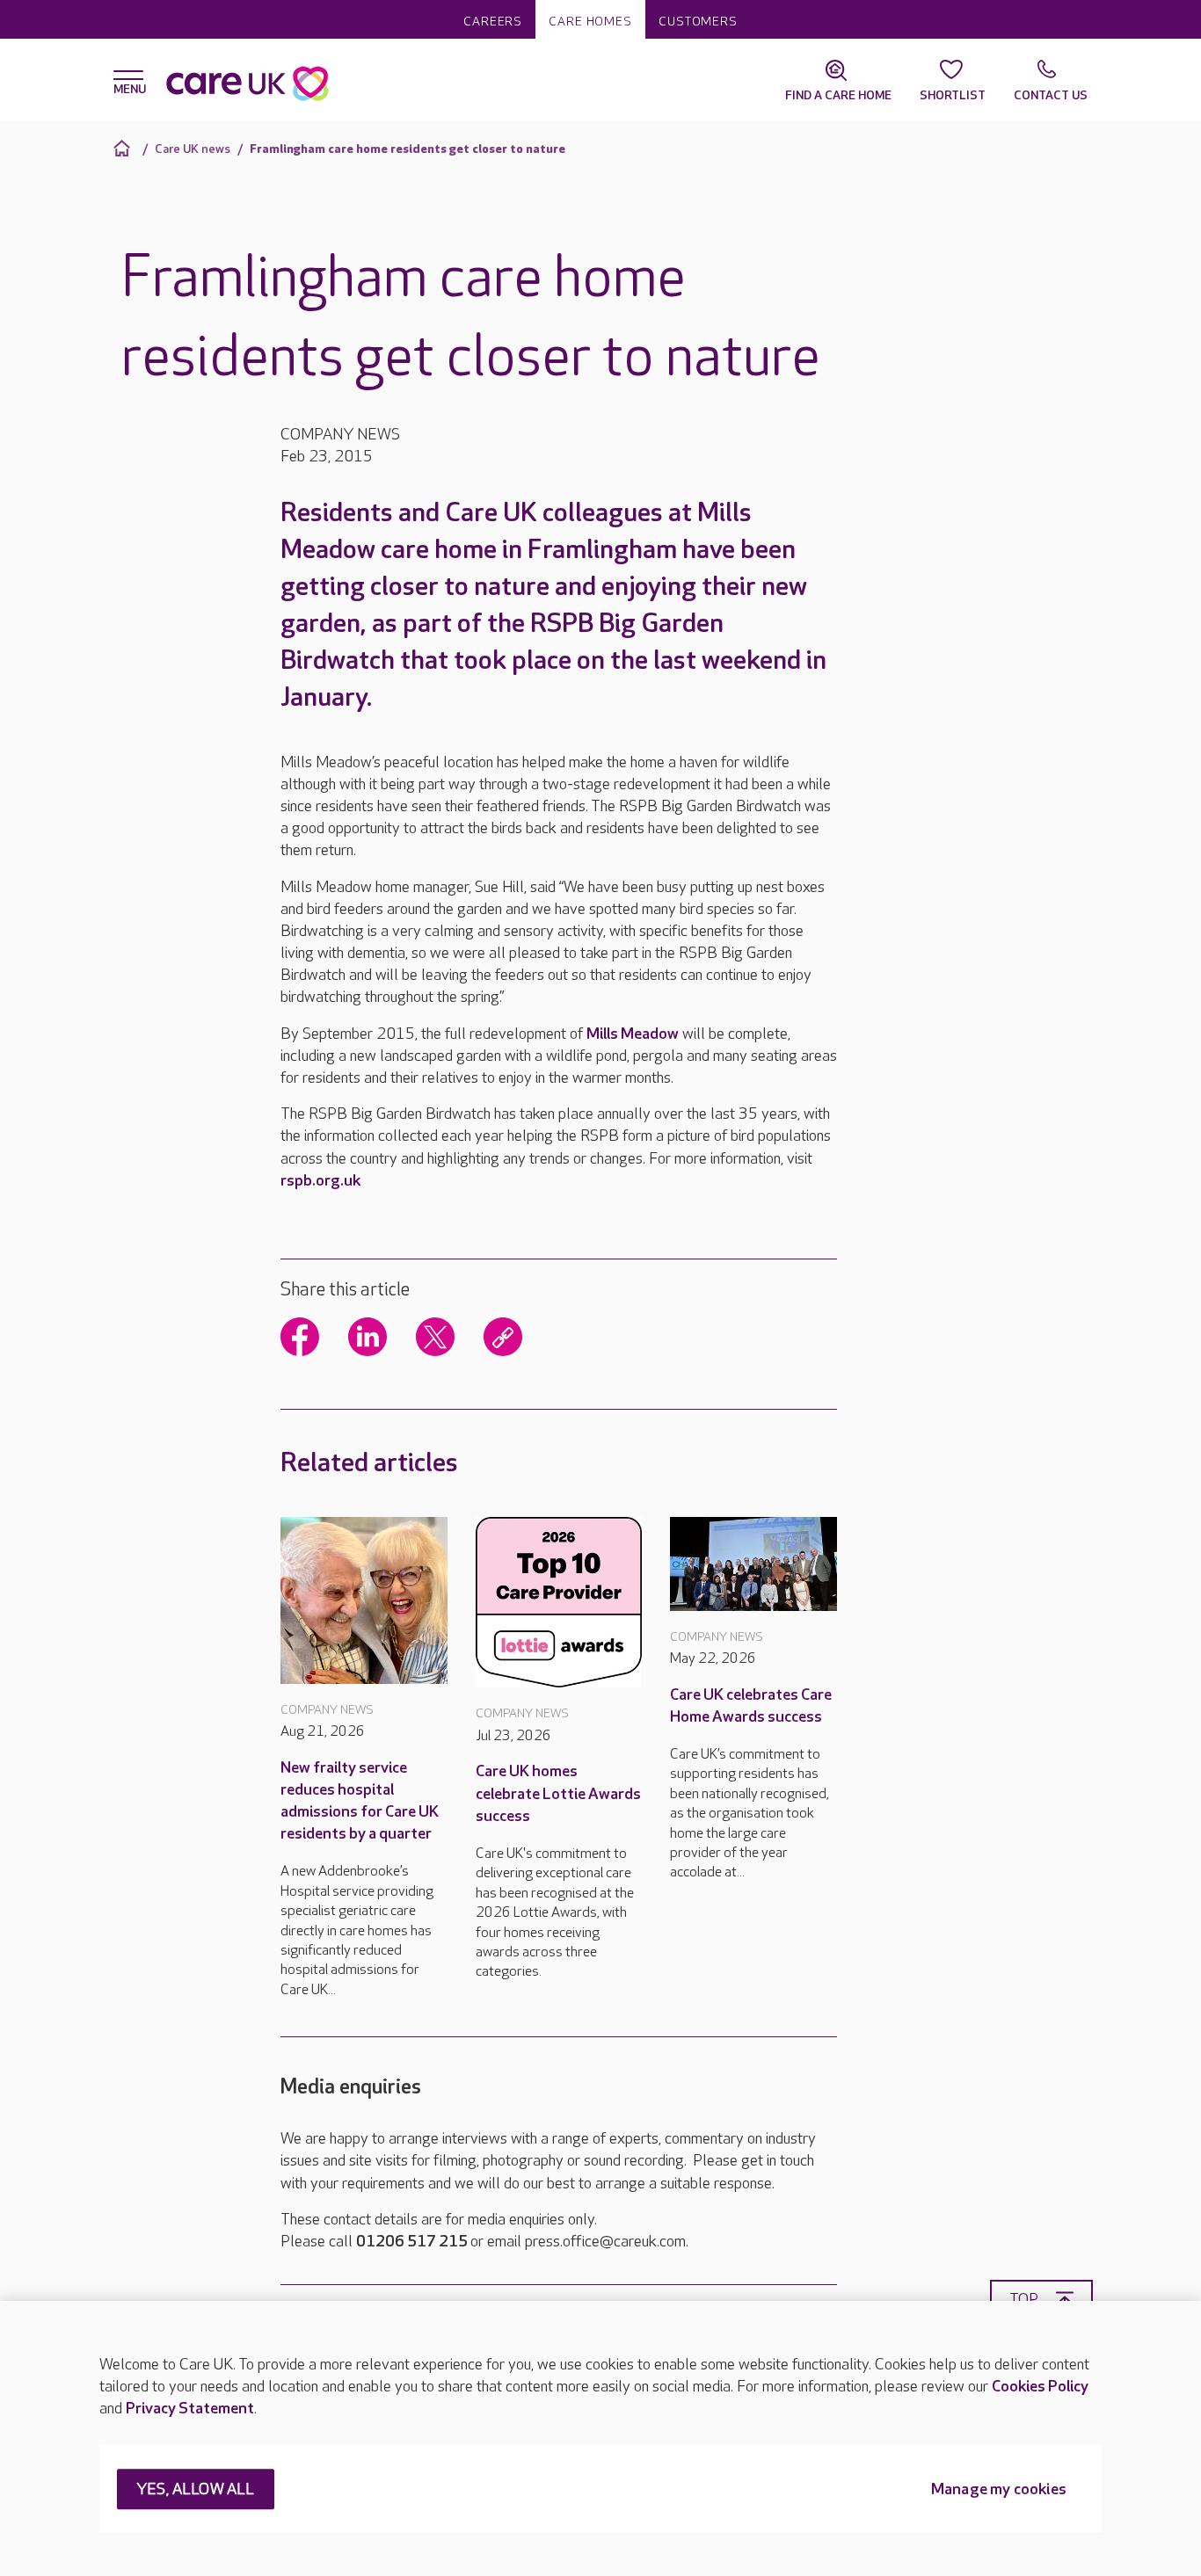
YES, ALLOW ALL (196, 2490)
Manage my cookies (999, 2490)
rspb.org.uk (320, 1181)
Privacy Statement (190, 2409)
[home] (124, 148)
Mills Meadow (633, 1034)
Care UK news (193, 149)
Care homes (590, 22)
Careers (493, 22)
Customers (698, 22)
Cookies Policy (1040, 2387)
